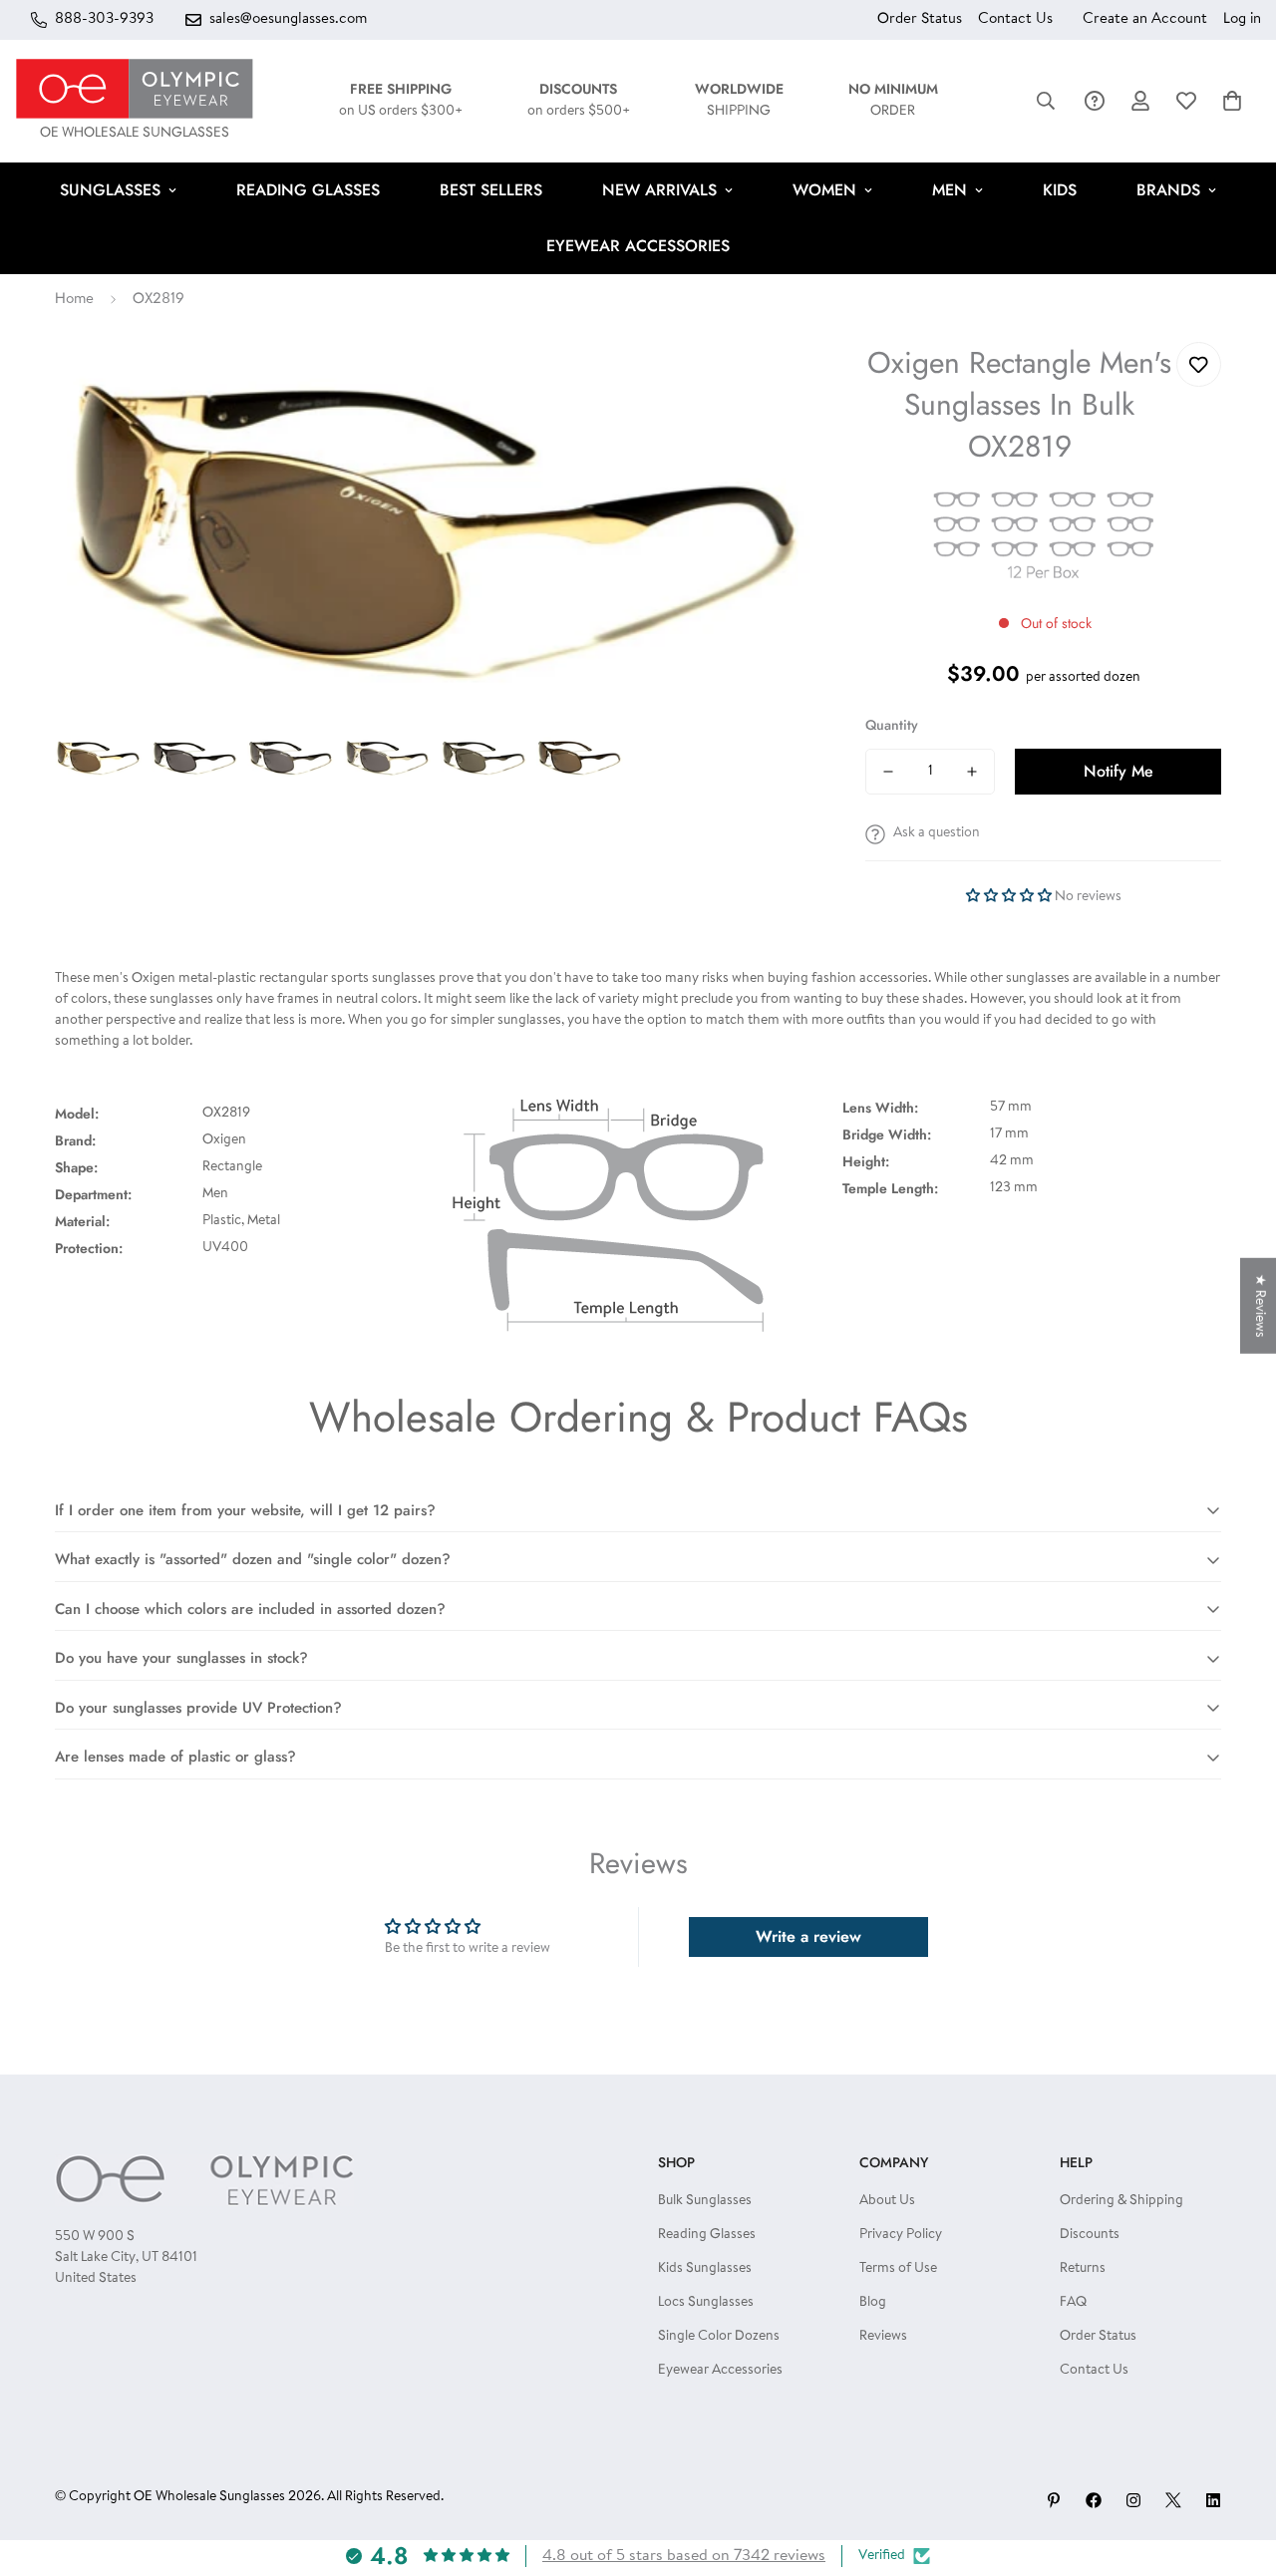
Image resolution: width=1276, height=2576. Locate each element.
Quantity (892, 725)
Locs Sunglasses (706, 2303)
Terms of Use (898, 2269)
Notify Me (1118, 771)
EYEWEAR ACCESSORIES (638, 246)
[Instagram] (1133, 2500)
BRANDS (1168, 190)
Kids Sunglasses (705, 2269)
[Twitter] (1173, 2500)
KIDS (1060, 190)
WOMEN (824, 190)
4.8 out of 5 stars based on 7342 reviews (684, 2556)
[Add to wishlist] (1199, 364)
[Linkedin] (1213, 2500)
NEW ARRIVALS (659, 190)
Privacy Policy (901, 2235)
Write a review (808, 1936)
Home (74, 300)
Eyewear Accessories (720, 2371)
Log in (1242, 19)
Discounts (1090, 2235)
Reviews (883, 2337)
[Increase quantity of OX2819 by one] (972, 772)
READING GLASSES (308, 190)
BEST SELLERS (491, 190)
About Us (887, 2201)
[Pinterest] (1054, 2500)
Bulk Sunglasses (705, 2201)
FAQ (1073, 2303)
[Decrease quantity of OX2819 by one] (888, 772)
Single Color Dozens (719, 2337)
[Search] (1046, 101)
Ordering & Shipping (1121, 2201)
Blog (873, 2303)
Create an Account (1145, 19)
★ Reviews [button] (1259, 1306)
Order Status (920, 19)
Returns (1083, 2269)
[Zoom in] (773, 384)
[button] (1232, 101)
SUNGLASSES (110, 190)
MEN (950, 190)
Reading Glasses (707, 2235)
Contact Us (1015, 19)
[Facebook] (1094, 2500)
